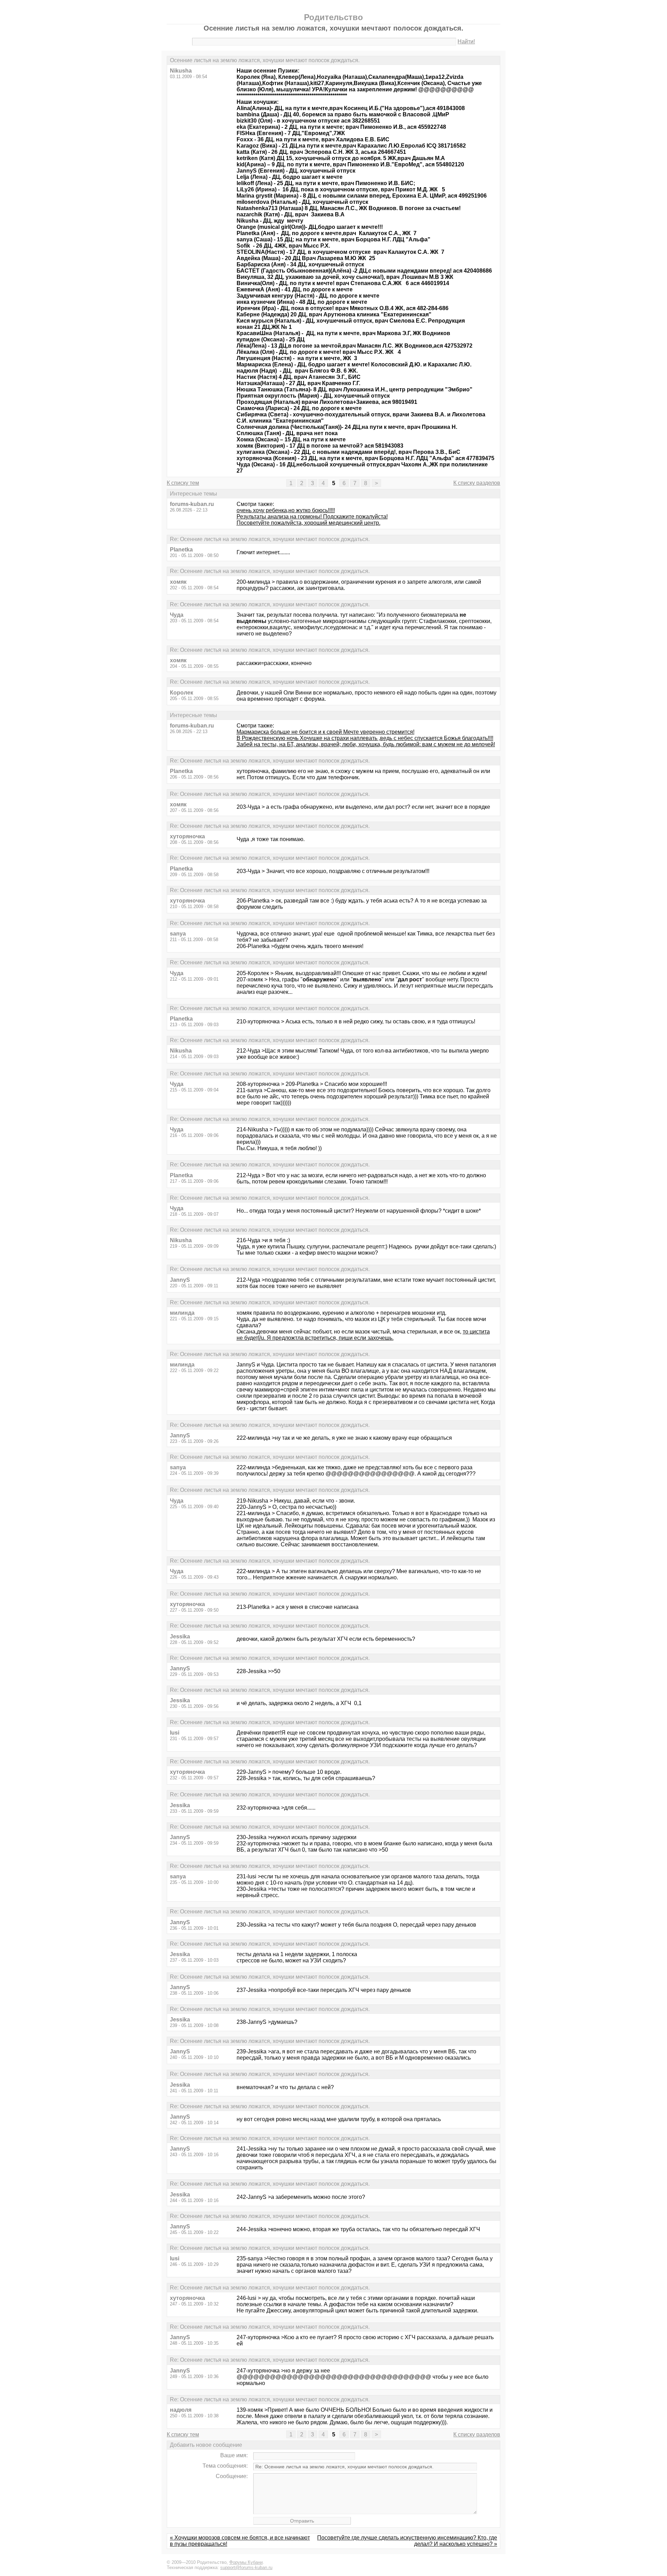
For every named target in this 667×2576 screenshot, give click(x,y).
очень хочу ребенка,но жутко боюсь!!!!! (286, 510)
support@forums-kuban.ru (246, 2567)
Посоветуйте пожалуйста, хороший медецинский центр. (308, 523)
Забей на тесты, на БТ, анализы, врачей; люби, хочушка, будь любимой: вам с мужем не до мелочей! (366, 744)
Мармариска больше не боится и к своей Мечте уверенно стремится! (326, 732)
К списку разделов (477, 483)
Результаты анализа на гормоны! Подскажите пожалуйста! (312, 517)
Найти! (466, 41)
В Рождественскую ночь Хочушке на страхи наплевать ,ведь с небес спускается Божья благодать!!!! (365, 738)
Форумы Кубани (246, 2562)
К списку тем (183, 483)
